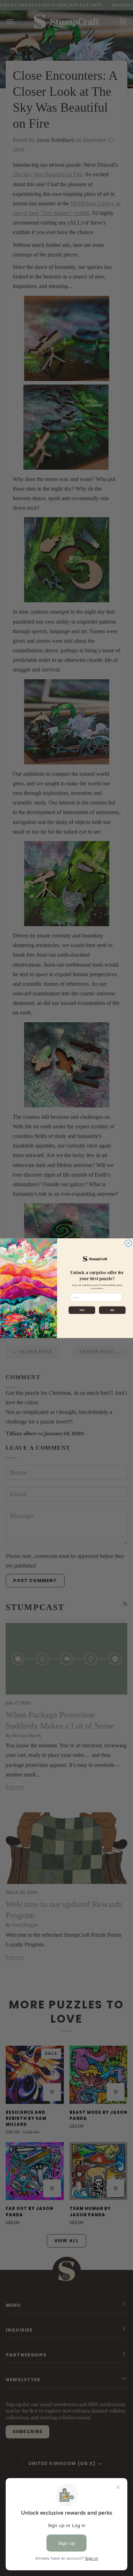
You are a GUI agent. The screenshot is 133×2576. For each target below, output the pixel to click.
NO (112, 1310)
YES (82, 1310)
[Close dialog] (128, 1243)
